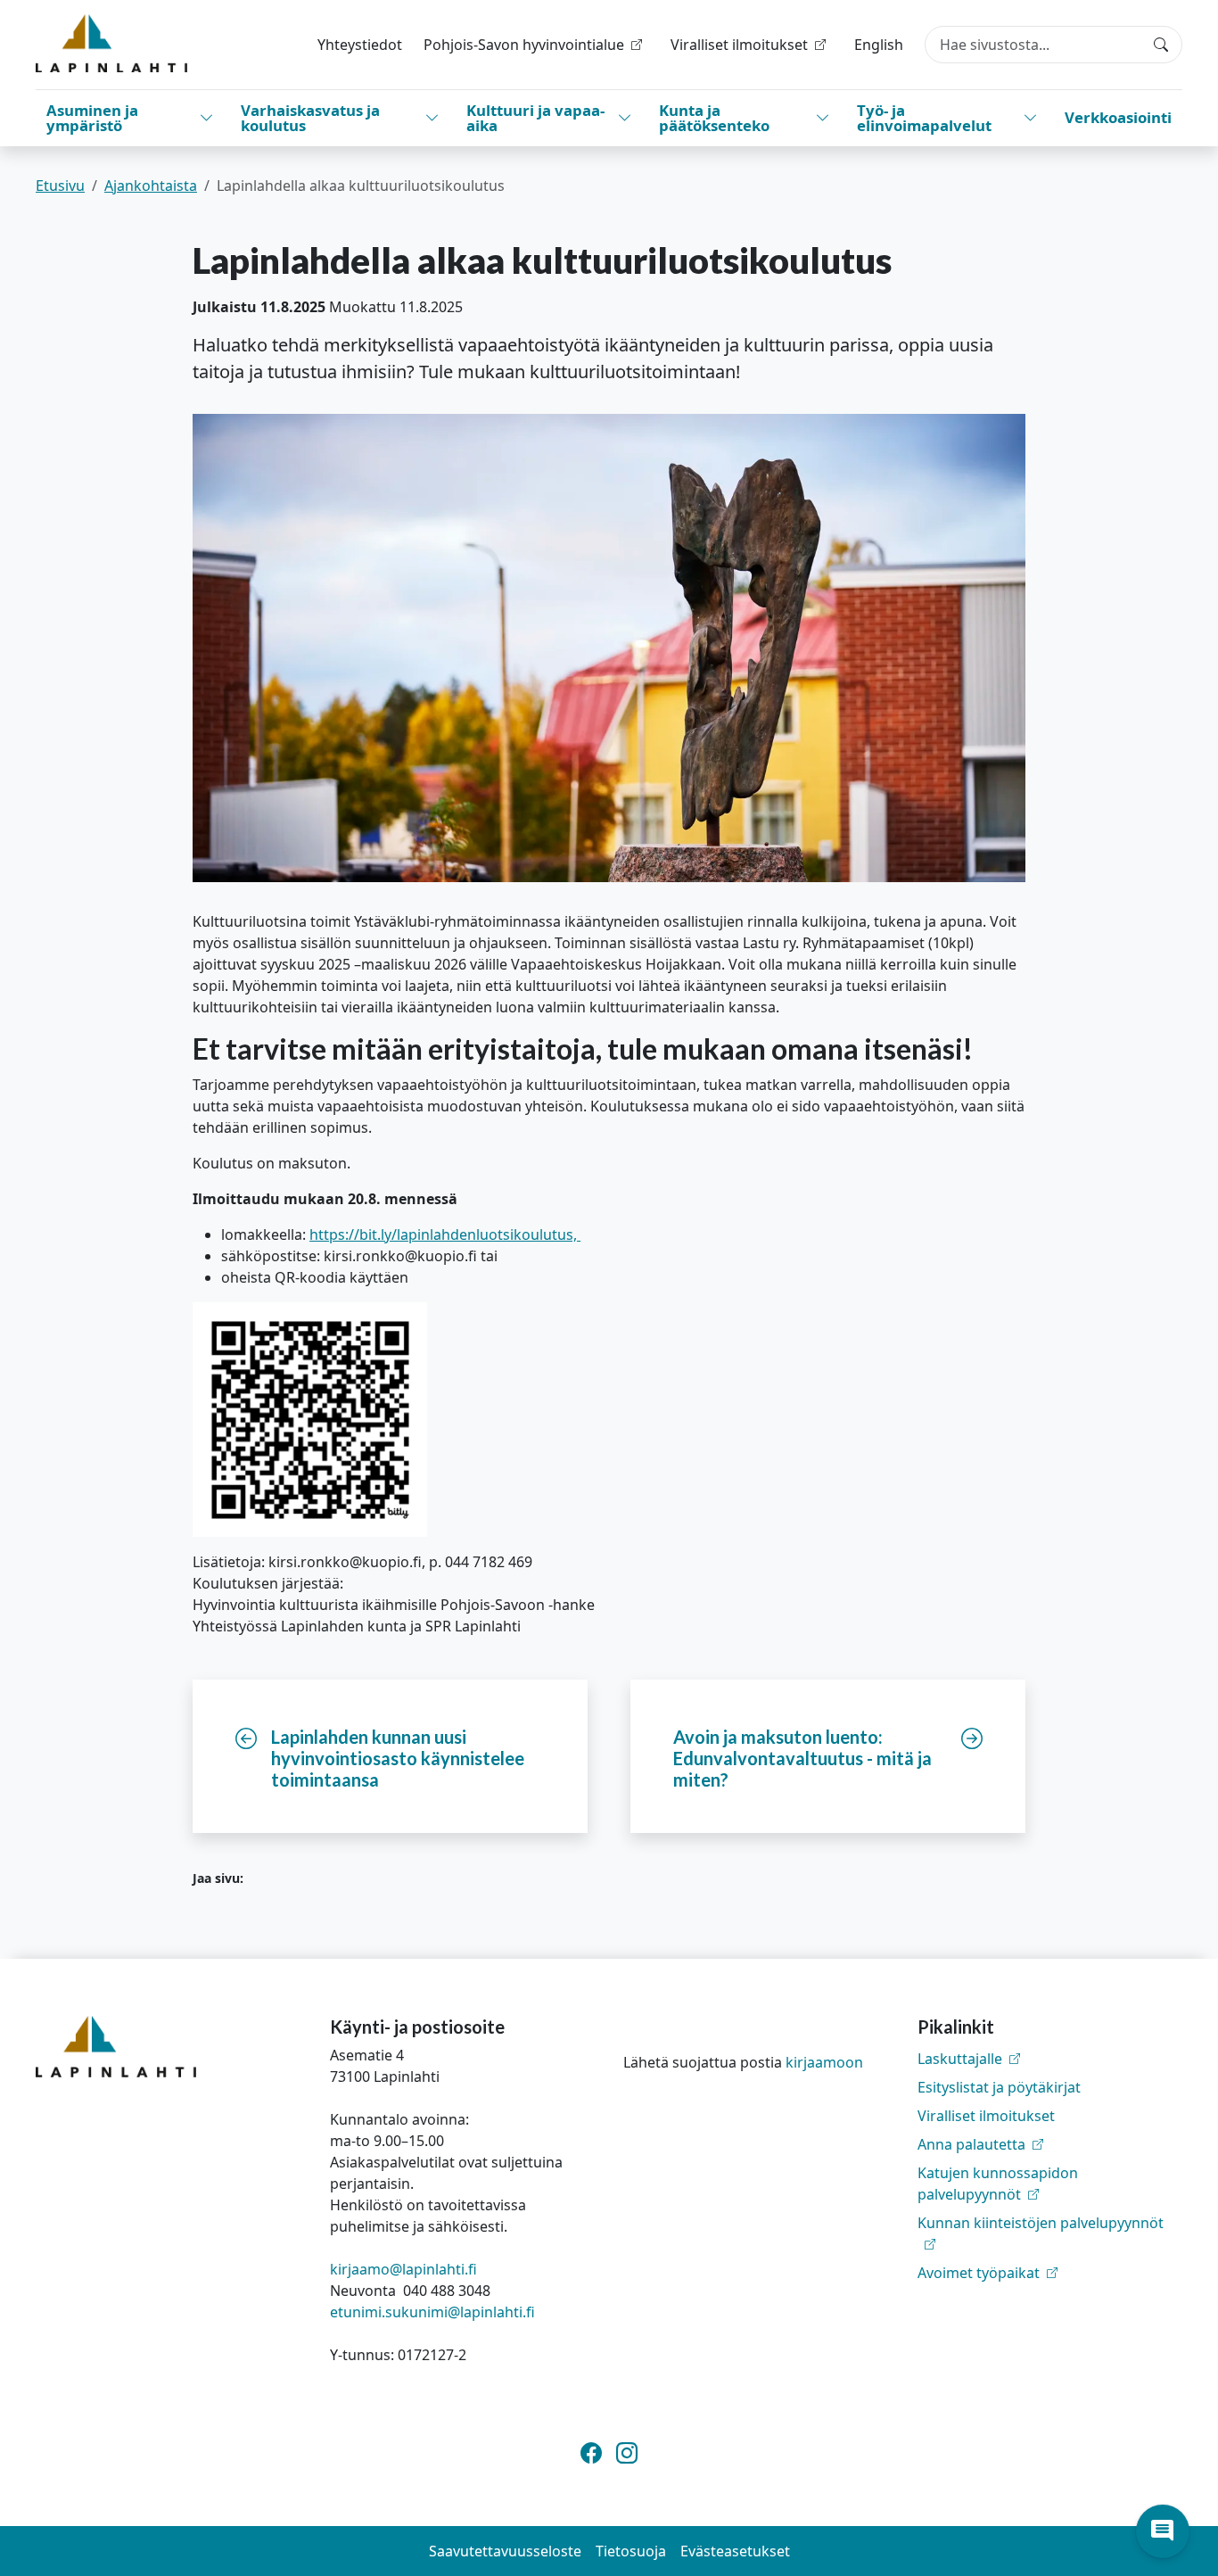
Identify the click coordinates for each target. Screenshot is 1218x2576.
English (879, 45)
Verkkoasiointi (1118, 117)
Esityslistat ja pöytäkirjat (999, 2087)
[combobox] (1053, 45)
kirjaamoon (824, 2062)
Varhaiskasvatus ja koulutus (310, 118)
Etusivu (60, 186)
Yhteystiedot (360, 45)
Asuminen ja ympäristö (92, 118)
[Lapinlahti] (111, 43)
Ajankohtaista (151, 186)
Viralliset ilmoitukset (986, 2116)
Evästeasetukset (735, 2551)
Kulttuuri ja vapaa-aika (535, 118)
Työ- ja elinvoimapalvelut (924, 118)
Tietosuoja (631, 2551)
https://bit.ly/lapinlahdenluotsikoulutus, (445, 1234)
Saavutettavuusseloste (505, 2551)
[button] (1163, 2531)
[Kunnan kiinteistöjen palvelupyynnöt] (1050, 2244)
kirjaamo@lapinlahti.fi (403, 2269)
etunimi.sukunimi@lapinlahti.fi (432, 2312)
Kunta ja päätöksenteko (714, 118)
